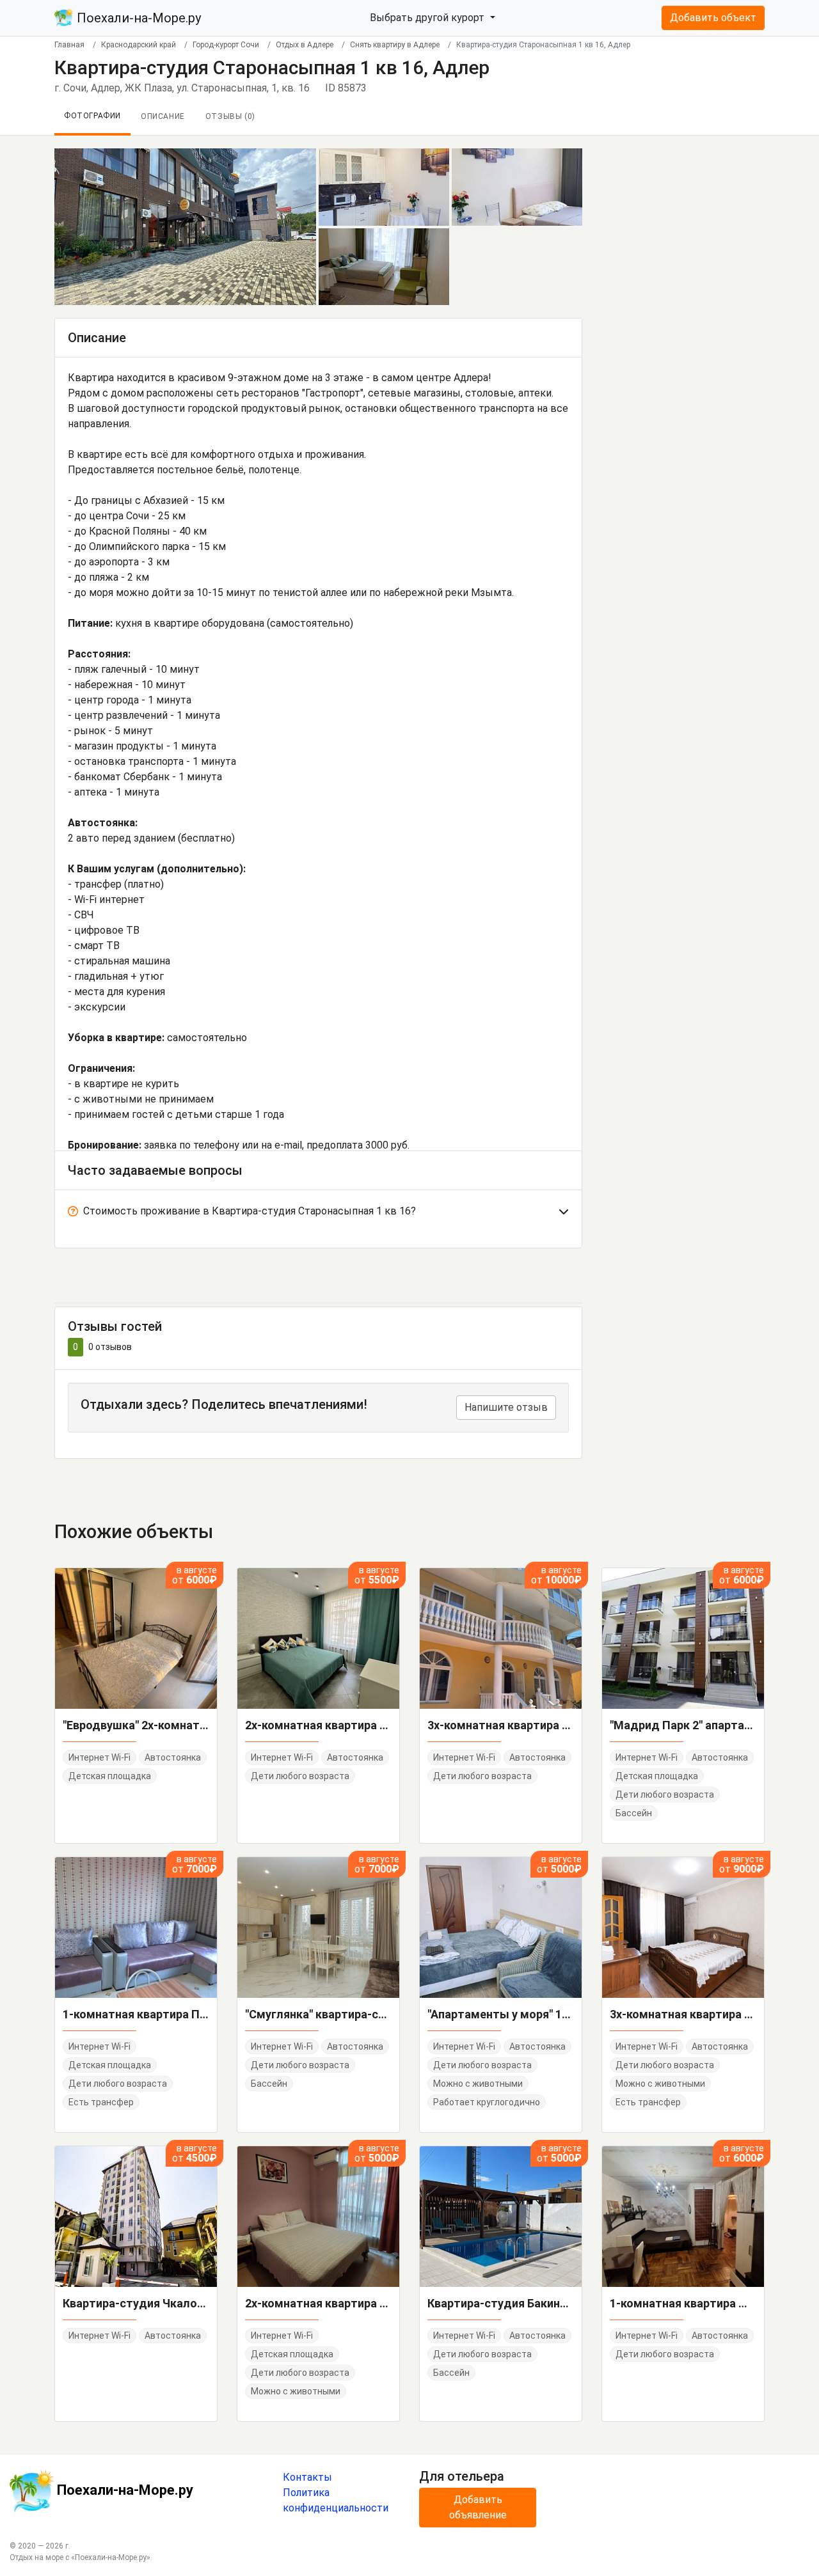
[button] (318, 1214)
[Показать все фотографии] (185, 226)
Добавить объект (713, 18)
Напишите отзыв (506, 1407)
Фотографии (92, 116)
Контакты (307, 2477)
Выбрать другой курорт (428, 18)
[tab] (318, 1214)
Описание (163, 116)
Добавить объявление (478, 2507)
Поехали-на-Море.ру (137, 18)
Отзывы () (230, 116)
